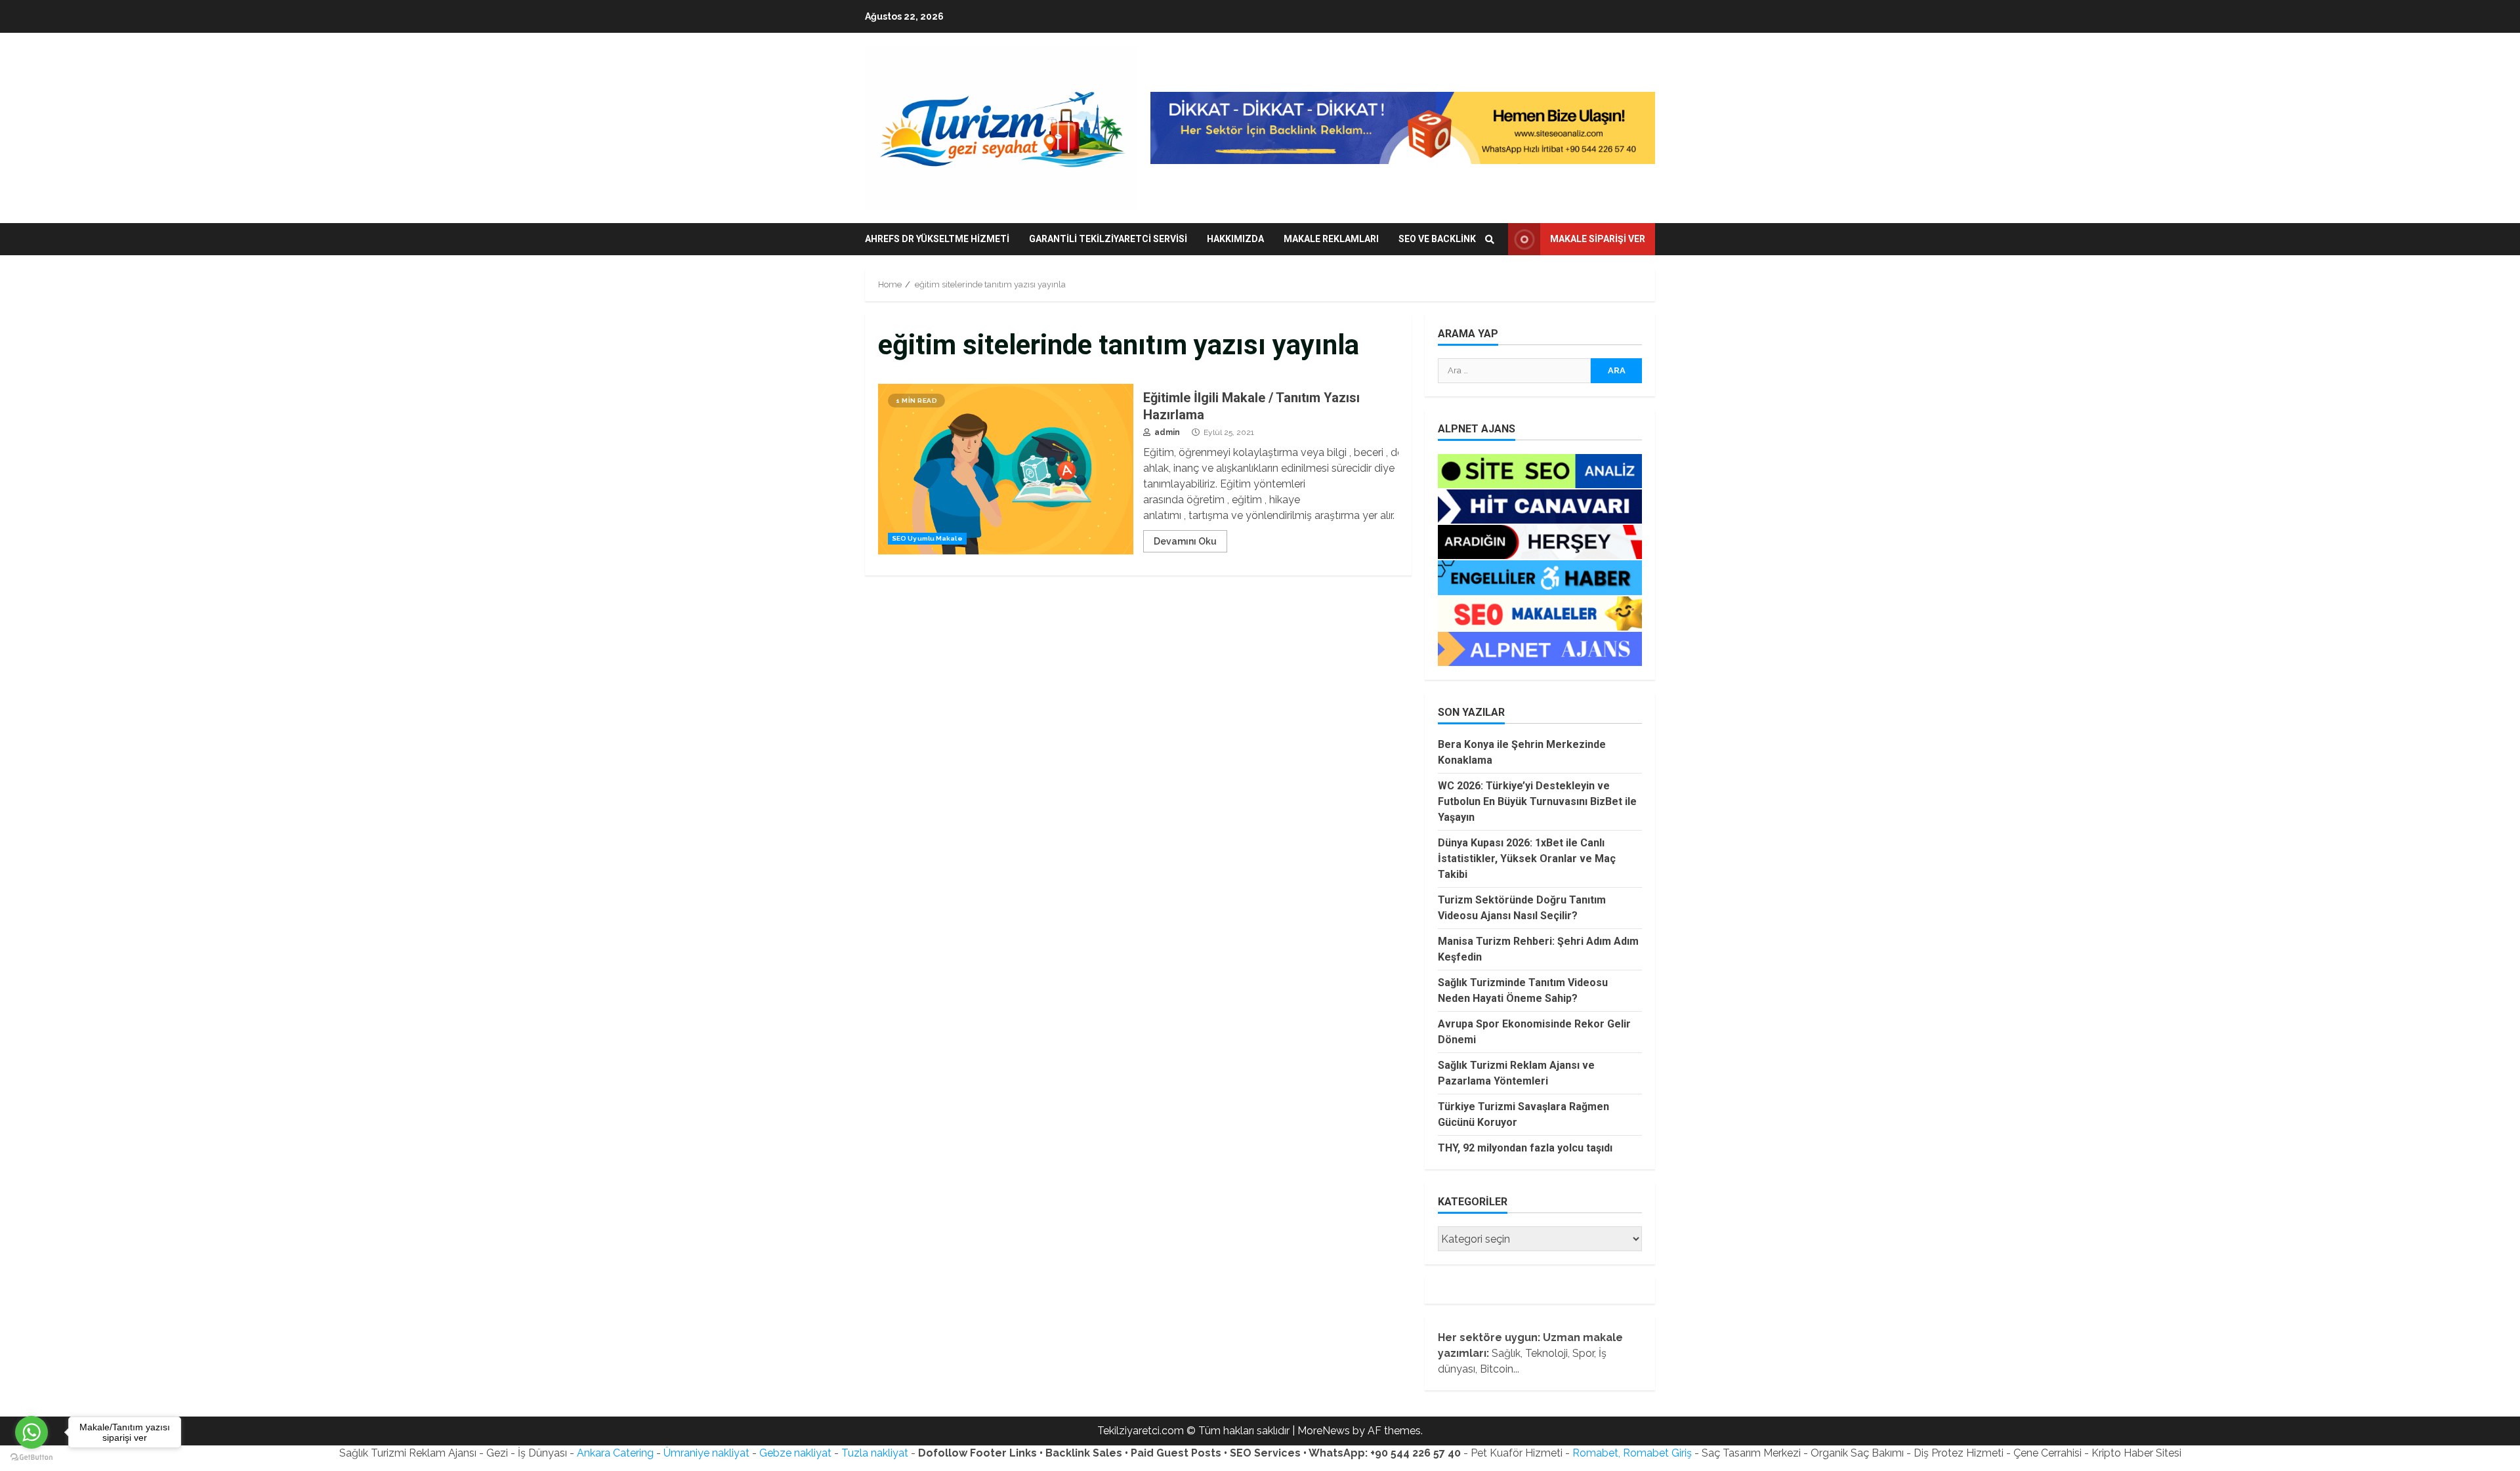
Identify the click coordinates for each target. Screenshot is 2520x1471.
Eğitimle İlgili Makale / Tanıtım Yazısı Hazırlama (1006, 469)
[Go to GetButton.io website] (31, 1458)
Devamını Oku (1185, 541)
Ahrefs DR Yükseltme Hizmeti (937, 239)
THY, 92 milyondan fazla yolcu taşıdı (1525, 1148)
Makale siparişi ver (1598, 239)
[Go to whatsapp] (31, 1432)
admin (1166, 432)
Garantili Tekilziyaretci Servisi (1108, 239)
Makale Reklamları (1331, 239)
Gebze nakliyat (795, 1453)
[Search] (1490, 239)
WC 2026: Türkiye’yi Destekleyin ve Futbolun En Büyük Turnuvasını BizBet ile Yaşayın (1537, 801)
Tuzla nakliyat (875, 1453)
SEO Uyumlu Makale (927, 538)
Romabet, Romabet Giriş (1632, 1453)
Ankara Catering (615, 1453)
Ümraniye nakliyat (706, 1453)
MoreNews (1324, 1431)
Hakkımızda (1235, 239)
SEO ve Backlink (1437, 239)
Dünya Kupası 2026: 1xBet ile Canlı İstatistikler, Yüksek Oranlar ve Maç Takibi (1527, 859)
